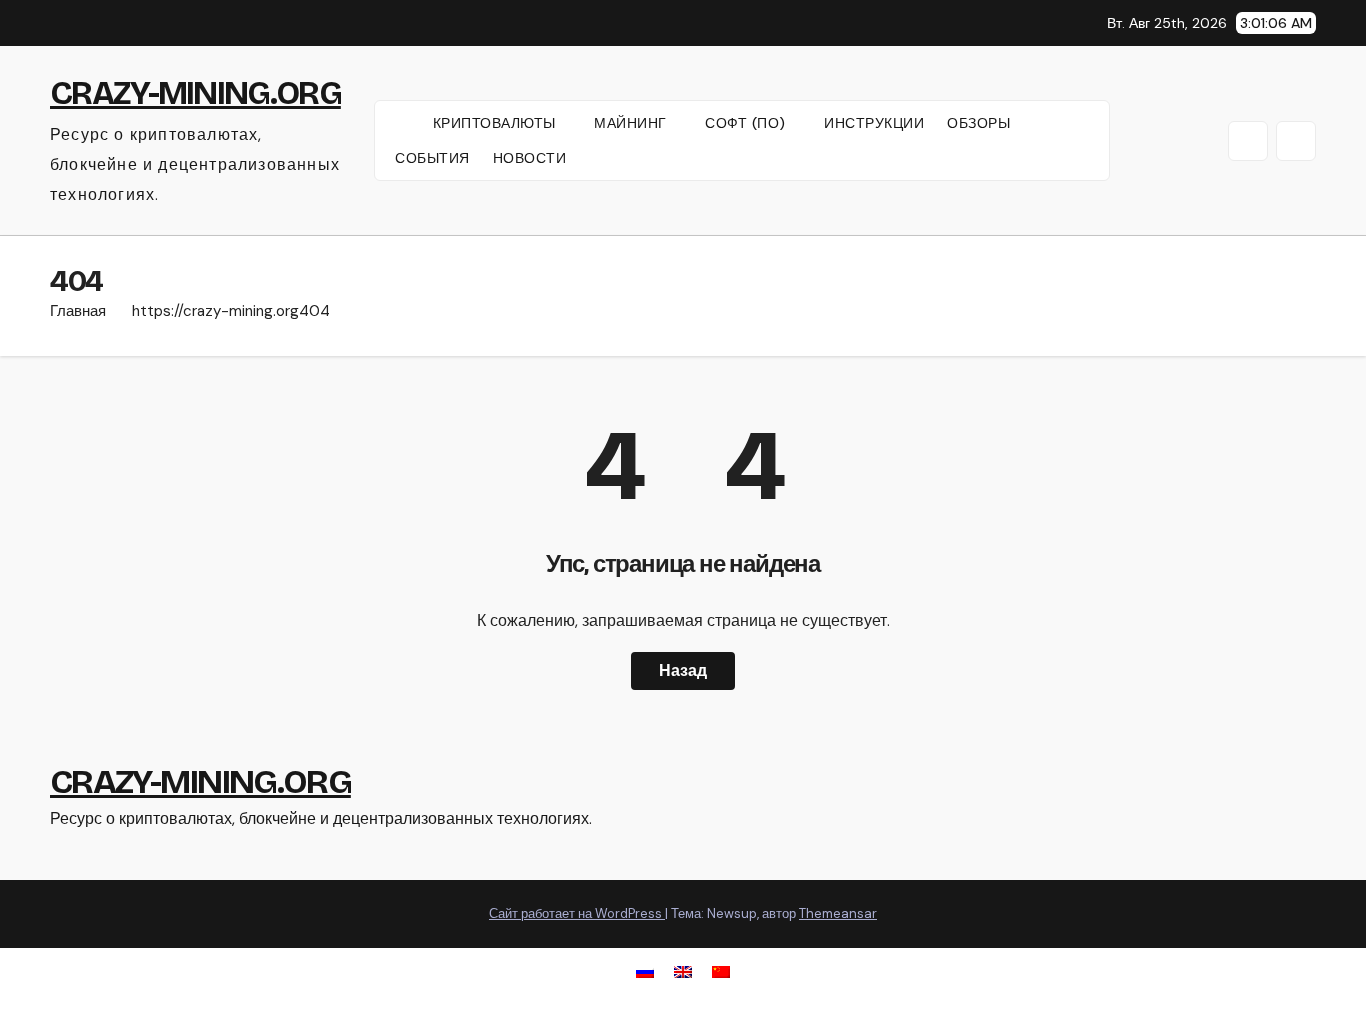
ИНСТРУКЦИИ (874, 123)
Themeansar (838, 913)
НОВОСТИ (530, 158)
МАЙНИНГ (632, 123)
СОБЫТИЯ (432, 158)
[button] (1248, 141)
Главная (78, 311)
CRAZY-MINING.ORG (195, 93)
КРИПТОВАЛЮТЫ (497, 123)
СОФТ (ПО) (747, 123)
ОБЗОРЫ (978, 123)
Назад (683, 670)
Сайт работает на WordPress (577, 913)
